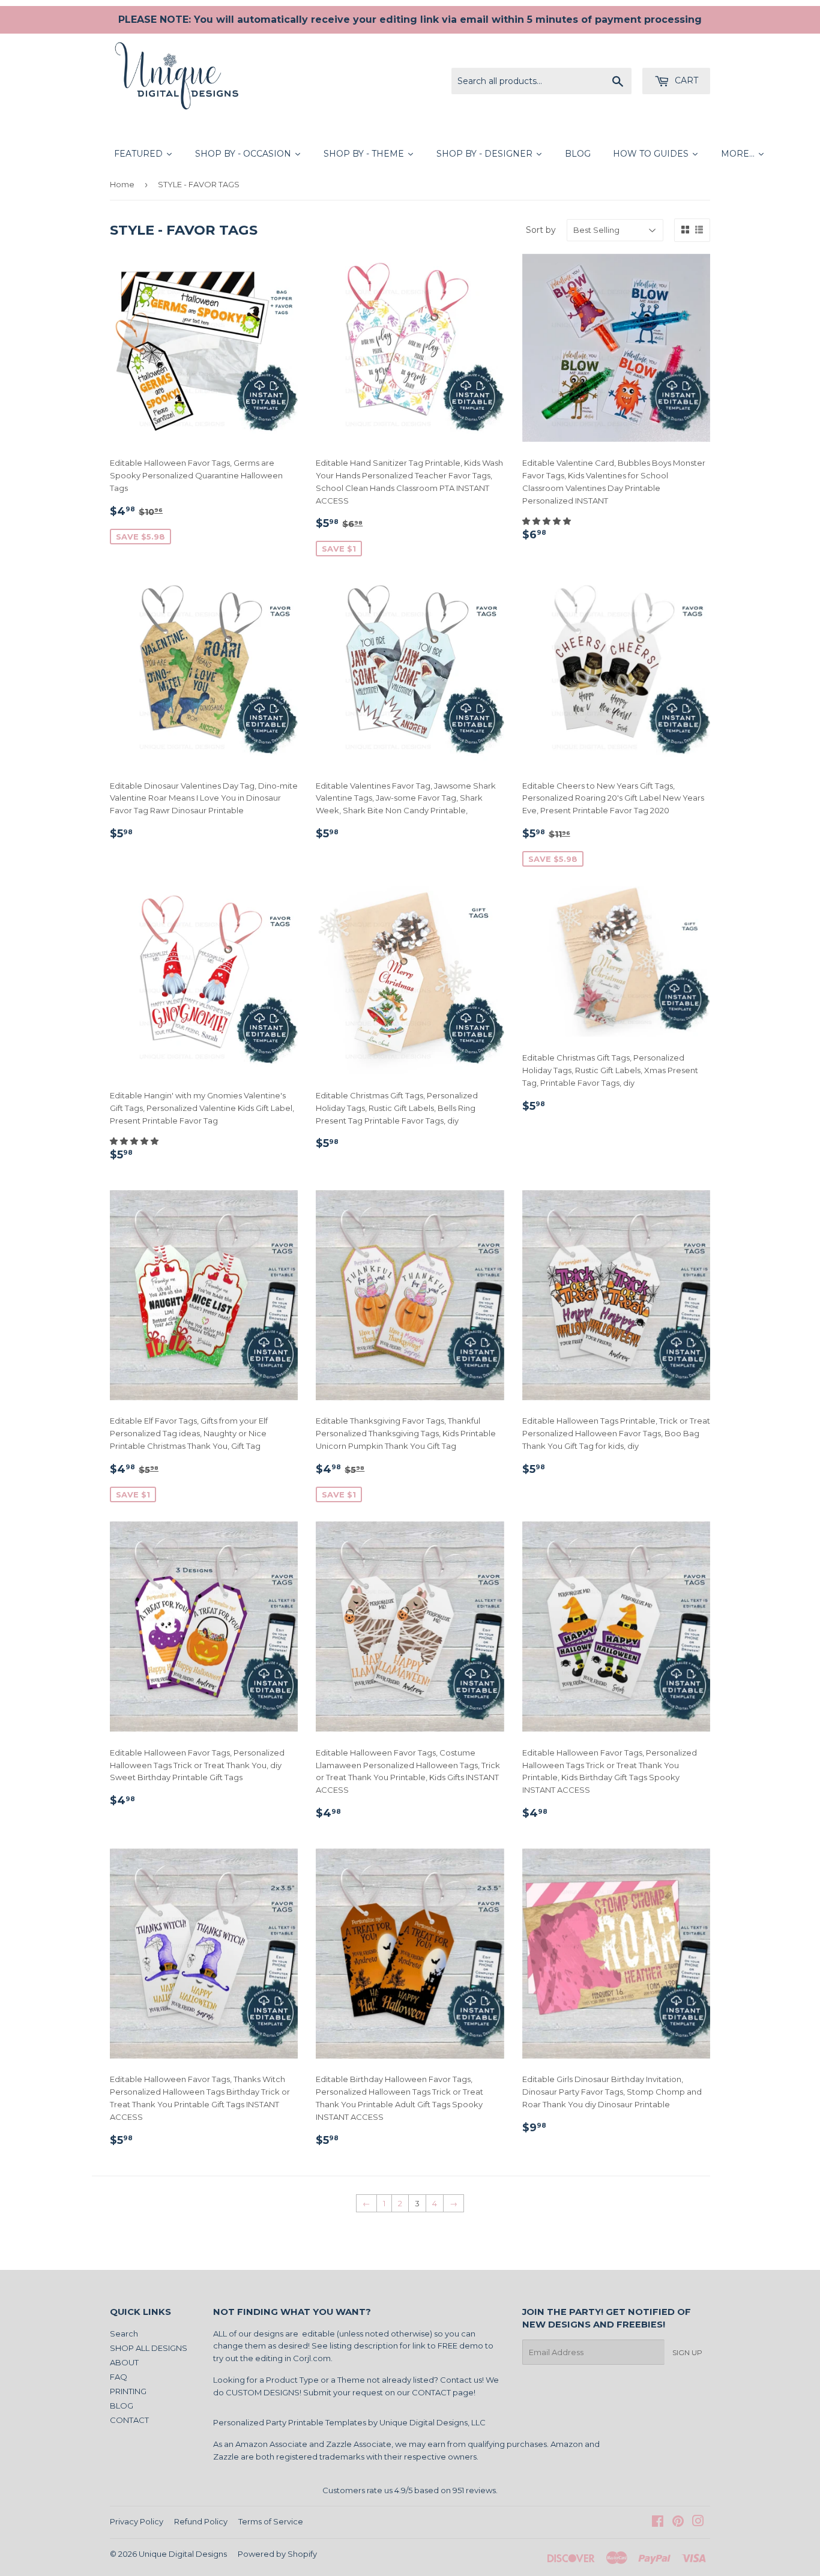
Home (122, 184)
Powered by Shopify (277, 2554)
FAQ (119, 2377)
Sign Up (687, 2352)
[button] (547, 521)
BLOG (122, 2406)
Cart (685, 80)
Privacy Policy (137, 2521)
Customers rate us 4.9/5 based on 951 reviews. (410, 2490)
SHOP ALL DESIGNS (149, 2348)
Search (124, 2334)
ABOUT (124, 2362)
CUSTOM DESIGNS (263, 2392)
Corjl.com (312, 2358)
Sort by (541, 230)
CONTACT (129, 2420)
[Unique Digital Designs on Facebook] (658, 2523)
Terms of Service (271, 2521)
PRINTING (128, 2391)
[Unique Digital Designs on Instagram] (698, 2523)
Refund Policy (201, 2521)
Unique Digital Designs (183, 2554)
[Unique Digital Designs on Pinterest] (678, 2523)
